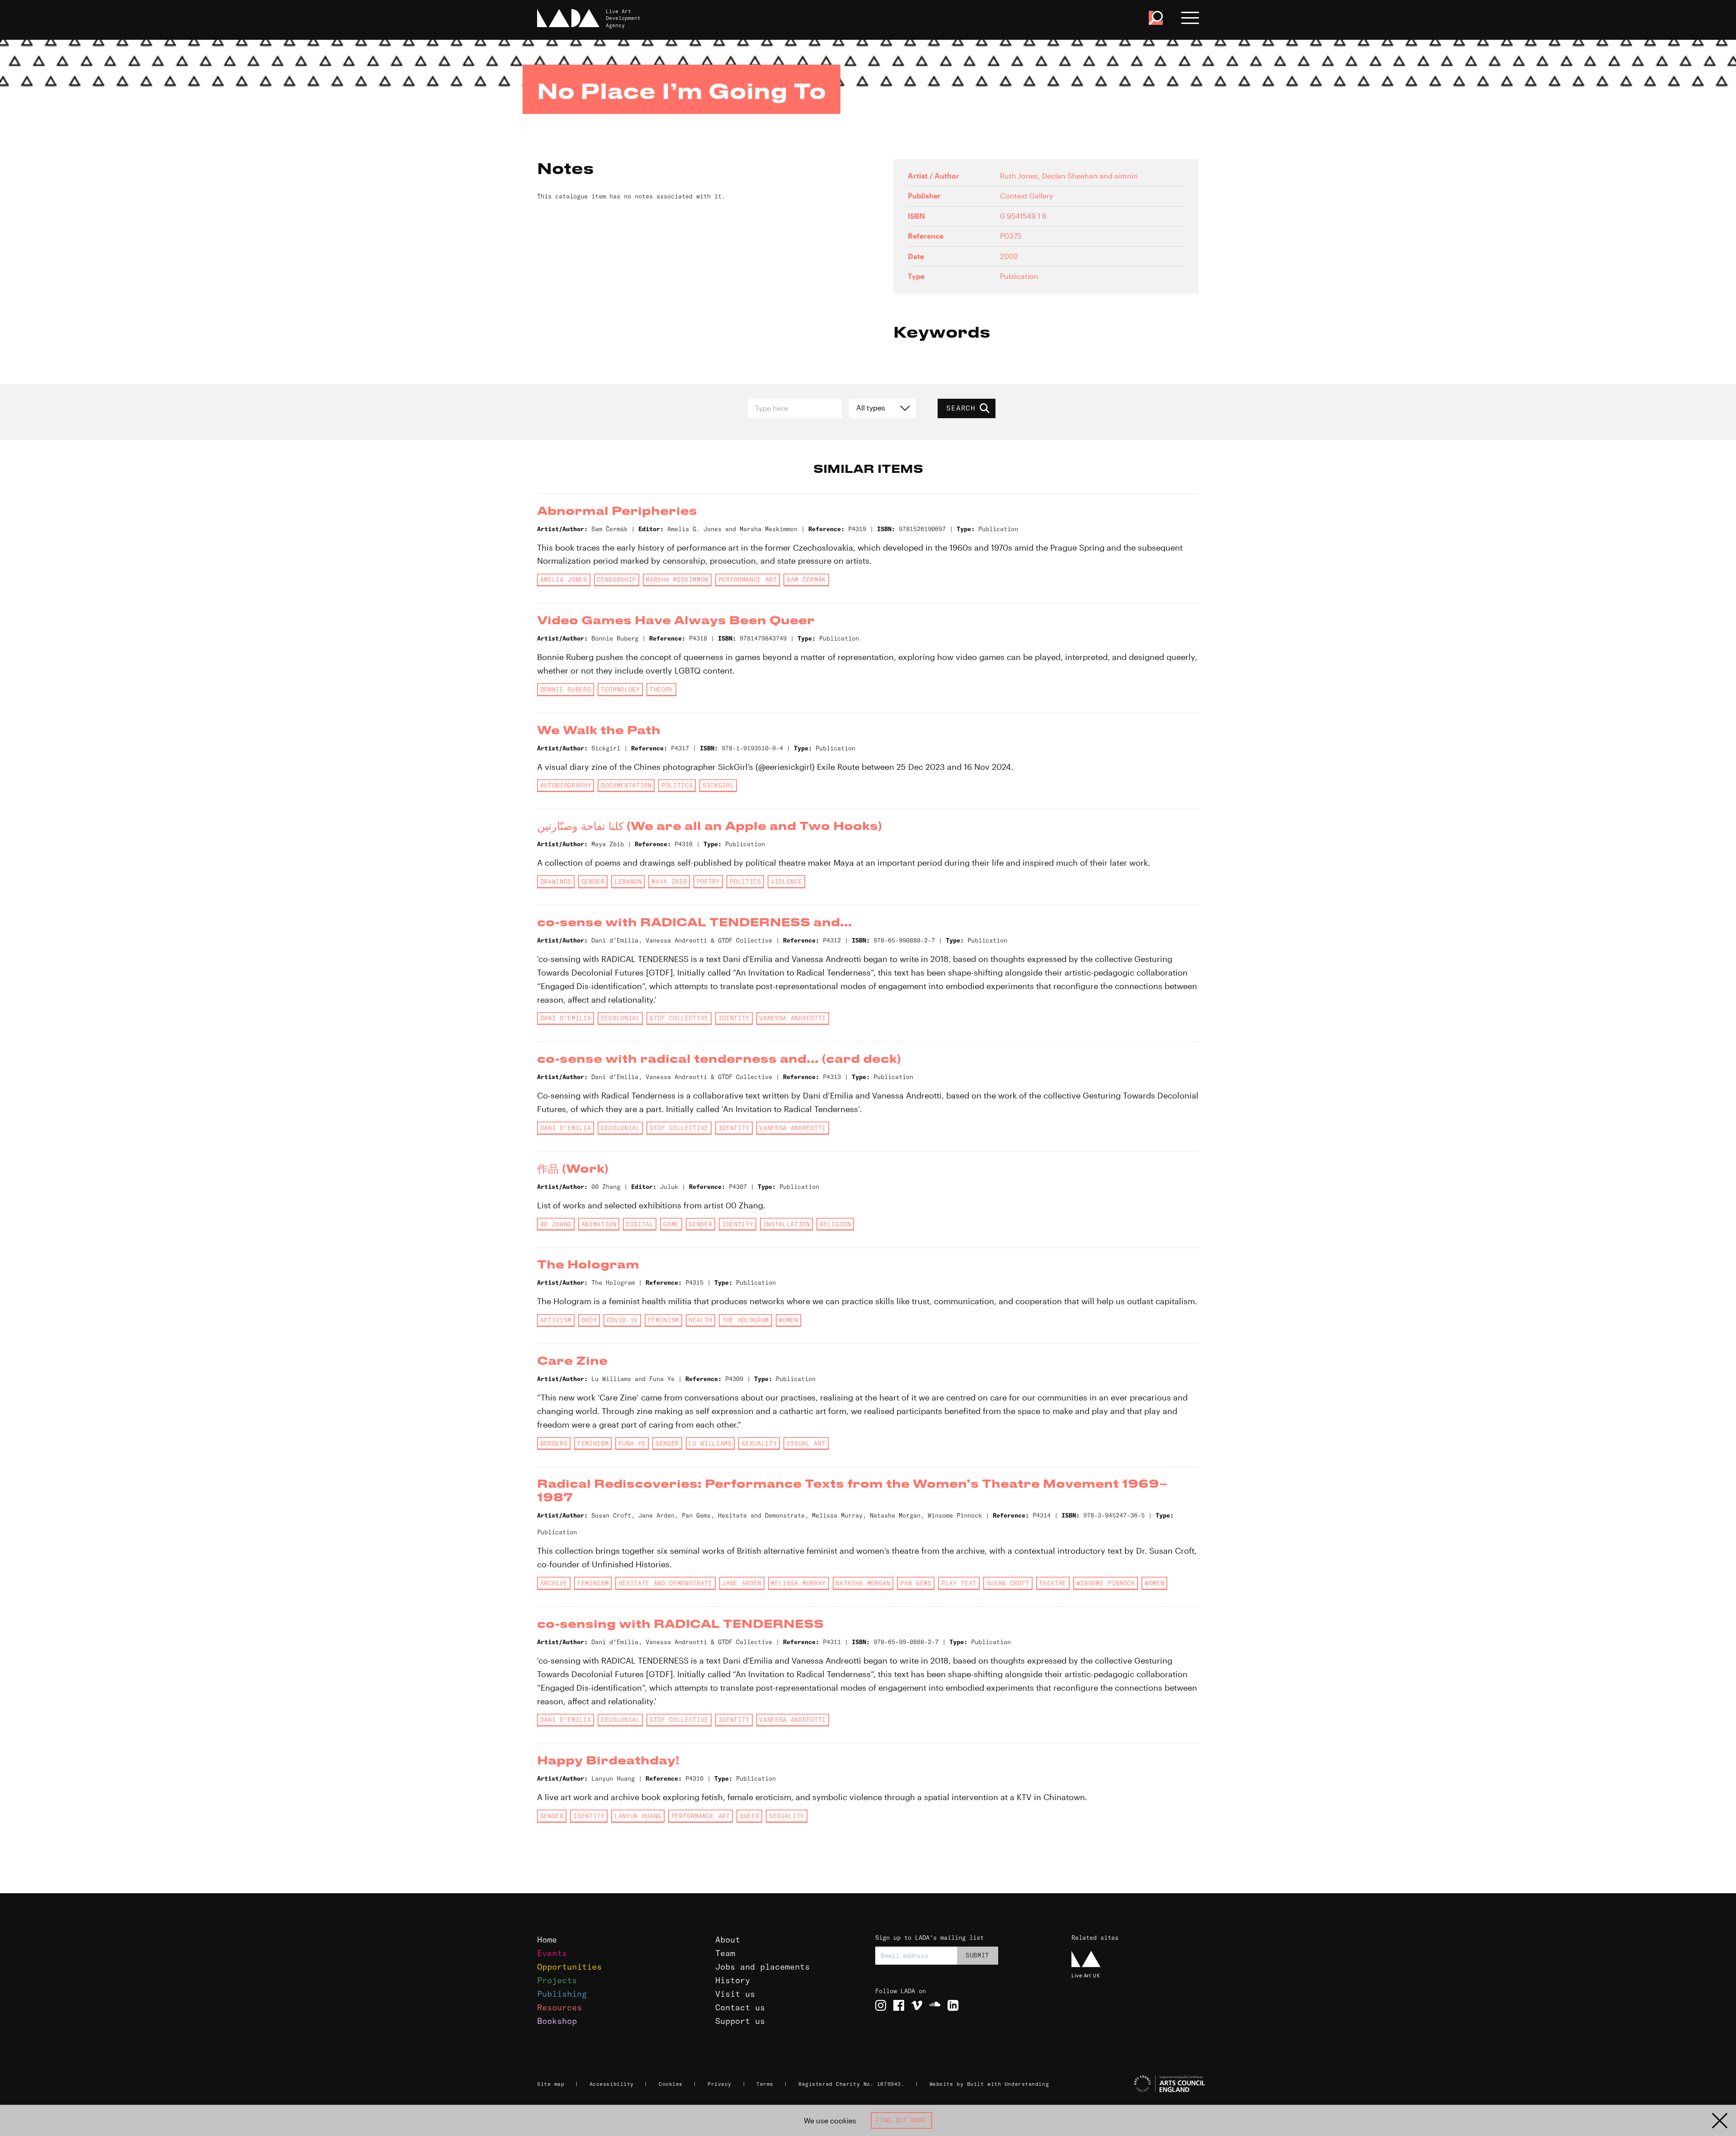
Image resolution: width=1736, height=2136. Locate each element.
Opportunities (569, 1967)
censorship (616, 580)
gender (593, 882)
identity (734, 1018)
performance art (748, 580)
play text (959, 1583)
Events (552, 1953)
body (589, 1320)
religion (835, 1224)
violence (786, 882)
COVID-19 (622, 1320)
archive (554, 1583)
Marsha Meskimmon (677, 580)
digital (640, 1224)
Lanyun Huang (638, 1816)
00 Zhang (556, 1224)
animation (599, 1224)
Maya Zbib (669, 882)
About (728, 1940)
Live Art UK (1086, 1975)
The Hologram (745, 1320)
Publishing (562, 1994)
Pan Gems (916, 1583)
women (788, 1320)
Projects (557, 1980)
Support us (740, 2021)
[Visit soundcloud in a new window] (935, 2005)
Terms (765, 2084)
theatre (1053, 1583)
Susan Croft (1008, 1583)
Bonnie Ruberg (566, 689)
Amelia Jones (564, 580)
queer (749, 1816)
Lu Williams (710, 1443)
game (671, 1224)
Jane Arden (742, 1583)
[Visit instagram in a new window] (881, 2005)
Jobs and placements (762, 1967)
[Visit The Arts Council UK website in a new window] (1139, 2084)
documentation (626, 785)
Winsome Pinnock (1106, 1583)
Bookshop (557, 2021)
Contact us (740, 2007)
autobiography (566, 785)
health (700, 1320)
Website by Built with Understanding (989, 2084)
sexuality (759, 1443)
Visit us (735, 1994)
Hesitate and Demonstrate (665, 1583)
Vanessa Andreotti (792, 1018)
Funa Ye (632, 1443)
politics (677, 785)
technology (620, 689)
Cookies (671, 2084)
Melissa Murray (798, 1583)
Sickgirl (718, 785)
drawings (556, 882)
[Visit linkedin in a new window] (953, 2005)
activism (556, 1320)
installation (787, 1224)
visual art (806, 1443)
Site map (551, 2084)
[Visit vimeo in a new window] (917, 2005)
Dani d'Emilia (566, 1018)
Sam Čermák (806, 580)
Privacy (719, 2084)
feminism (663, 1320)
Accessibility (612, 2084)
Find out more (901, 2120)
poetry (708, 882)
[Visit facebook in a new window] (899, 2005)
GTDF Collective (679, 1018)
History (733, 1980)
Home (547, 1940)
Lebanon (628, 882)
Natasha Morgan (863, 1583)
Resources (559, 2007)
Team (725, 1953)
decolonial (620, 1018)
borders (554, 1443)
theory (661, 689)
